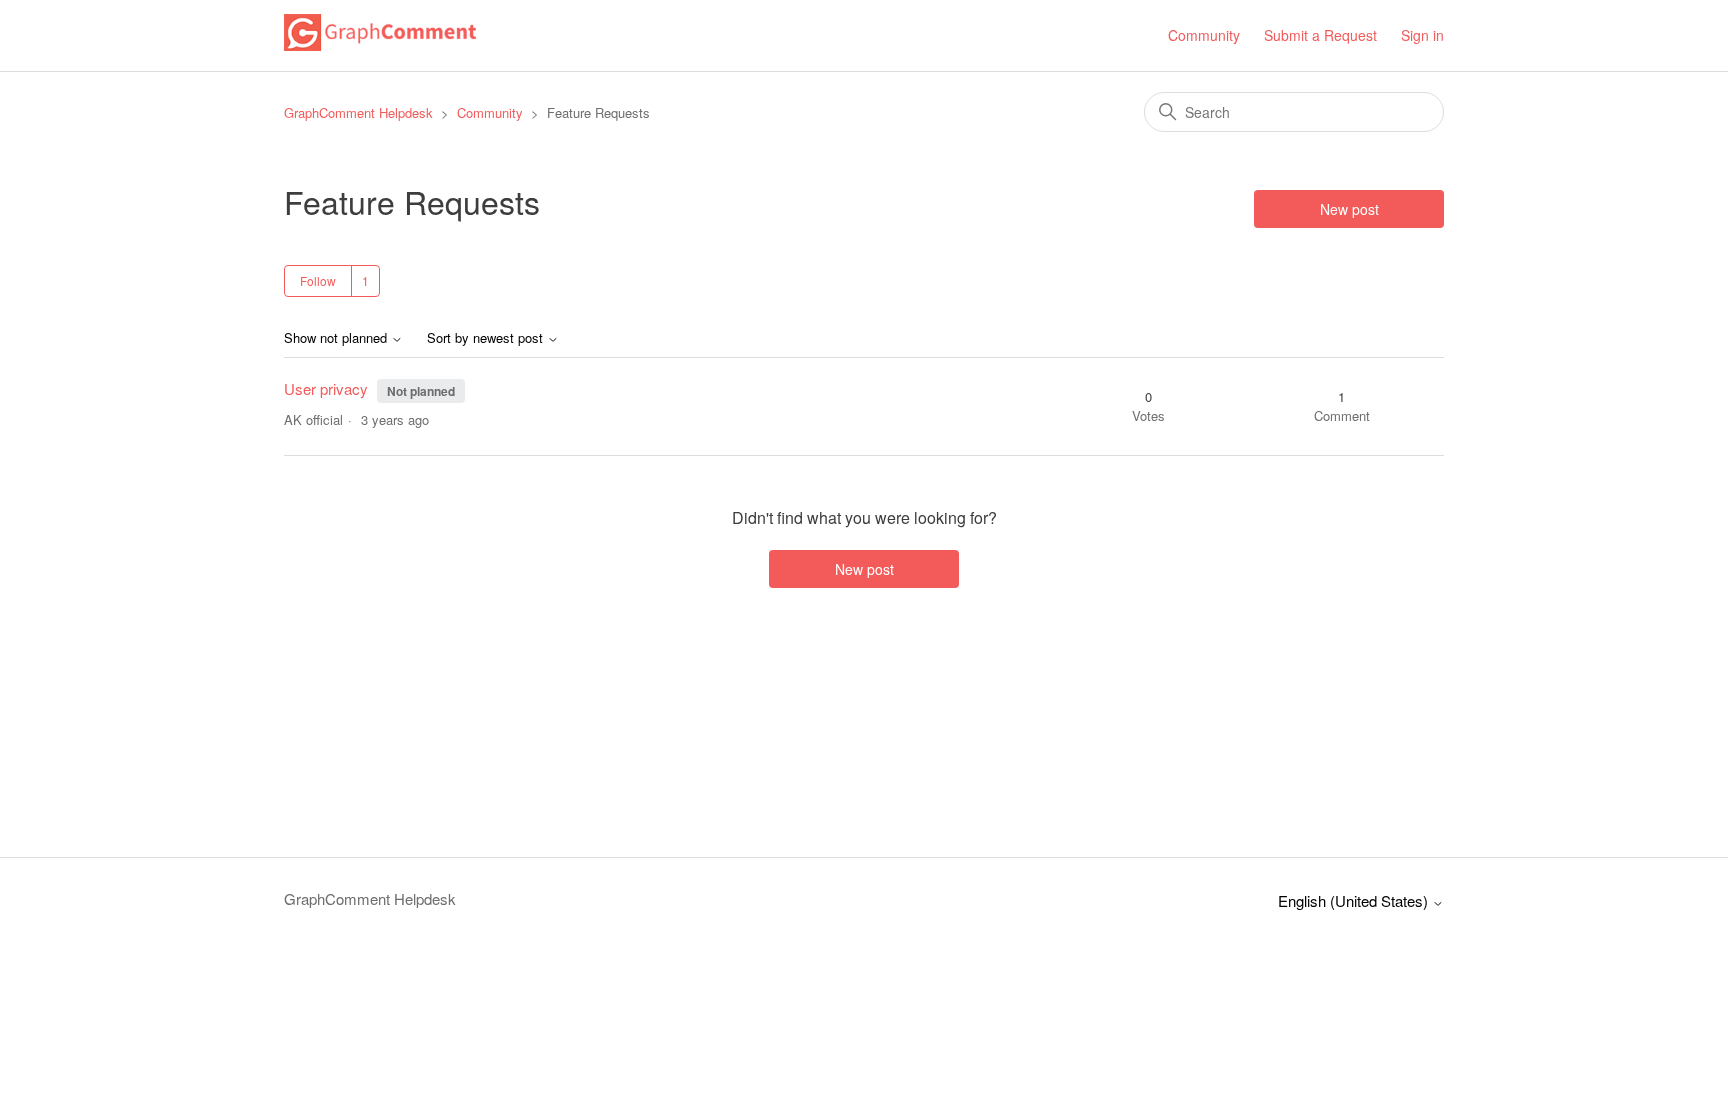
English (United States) (1355, 900)
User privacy (328, 388)
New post (1349, 209)
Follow (318, 280)
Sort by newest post (487, 338)
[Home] (380, 44)
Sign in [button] (1422, 35)
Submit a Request (1320, 35)
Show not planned (337, 338)
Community (1204, 35)
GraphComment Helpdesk (358, 112)
